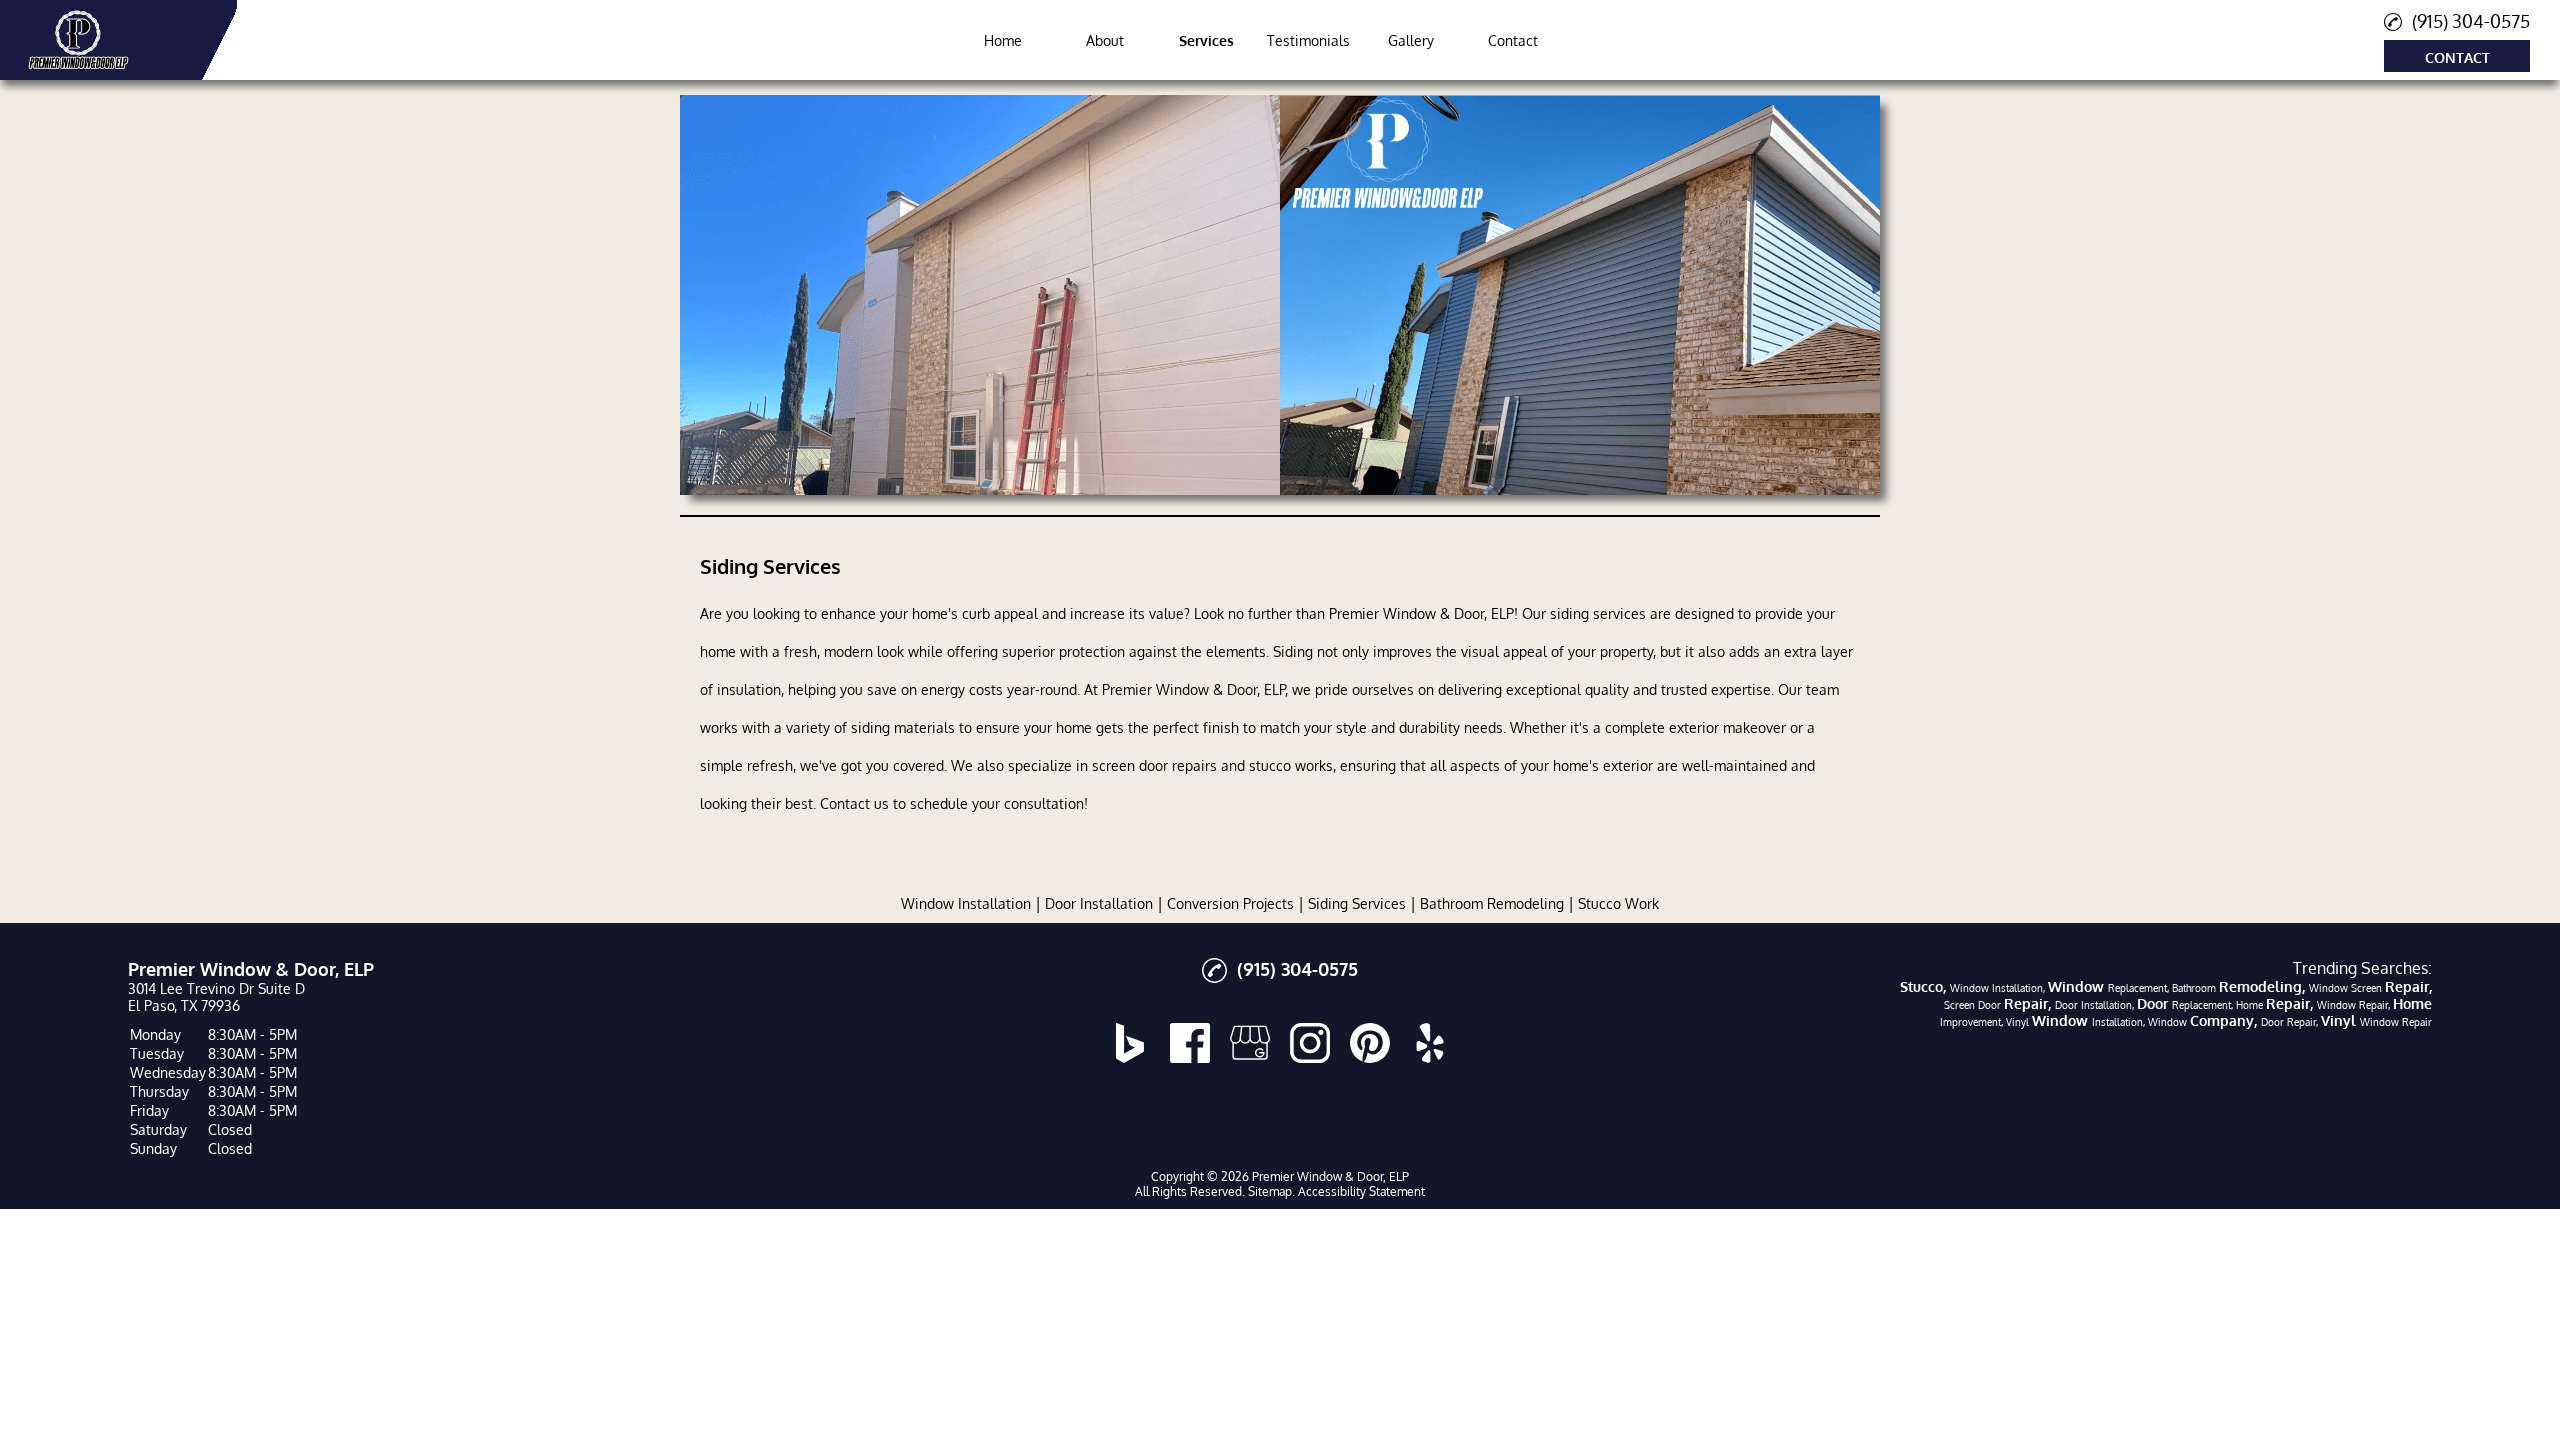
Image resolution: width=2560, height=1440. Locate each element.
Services (1206, 40)
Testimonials (1308, 40)
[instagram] (1310, 1043)
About (1105, 40)
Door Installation (1099, 903)
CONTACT (2457, 57)
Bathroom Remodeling (1492, 903)
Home (1003, 40)
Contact (1513, 40)
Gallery (1411, 40)
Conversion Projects (1230, 903)
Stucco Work (1618, 903)
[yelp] (1430, 1043)
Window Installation (966, 903)
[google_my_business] (1250, 1043)
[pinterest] (1370, 1043)
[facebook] (1190, 1043)
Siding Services (1357, 903)
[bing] (1130, 1043)
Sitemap (1270, 1191)
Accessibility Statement (1361, 1191)
